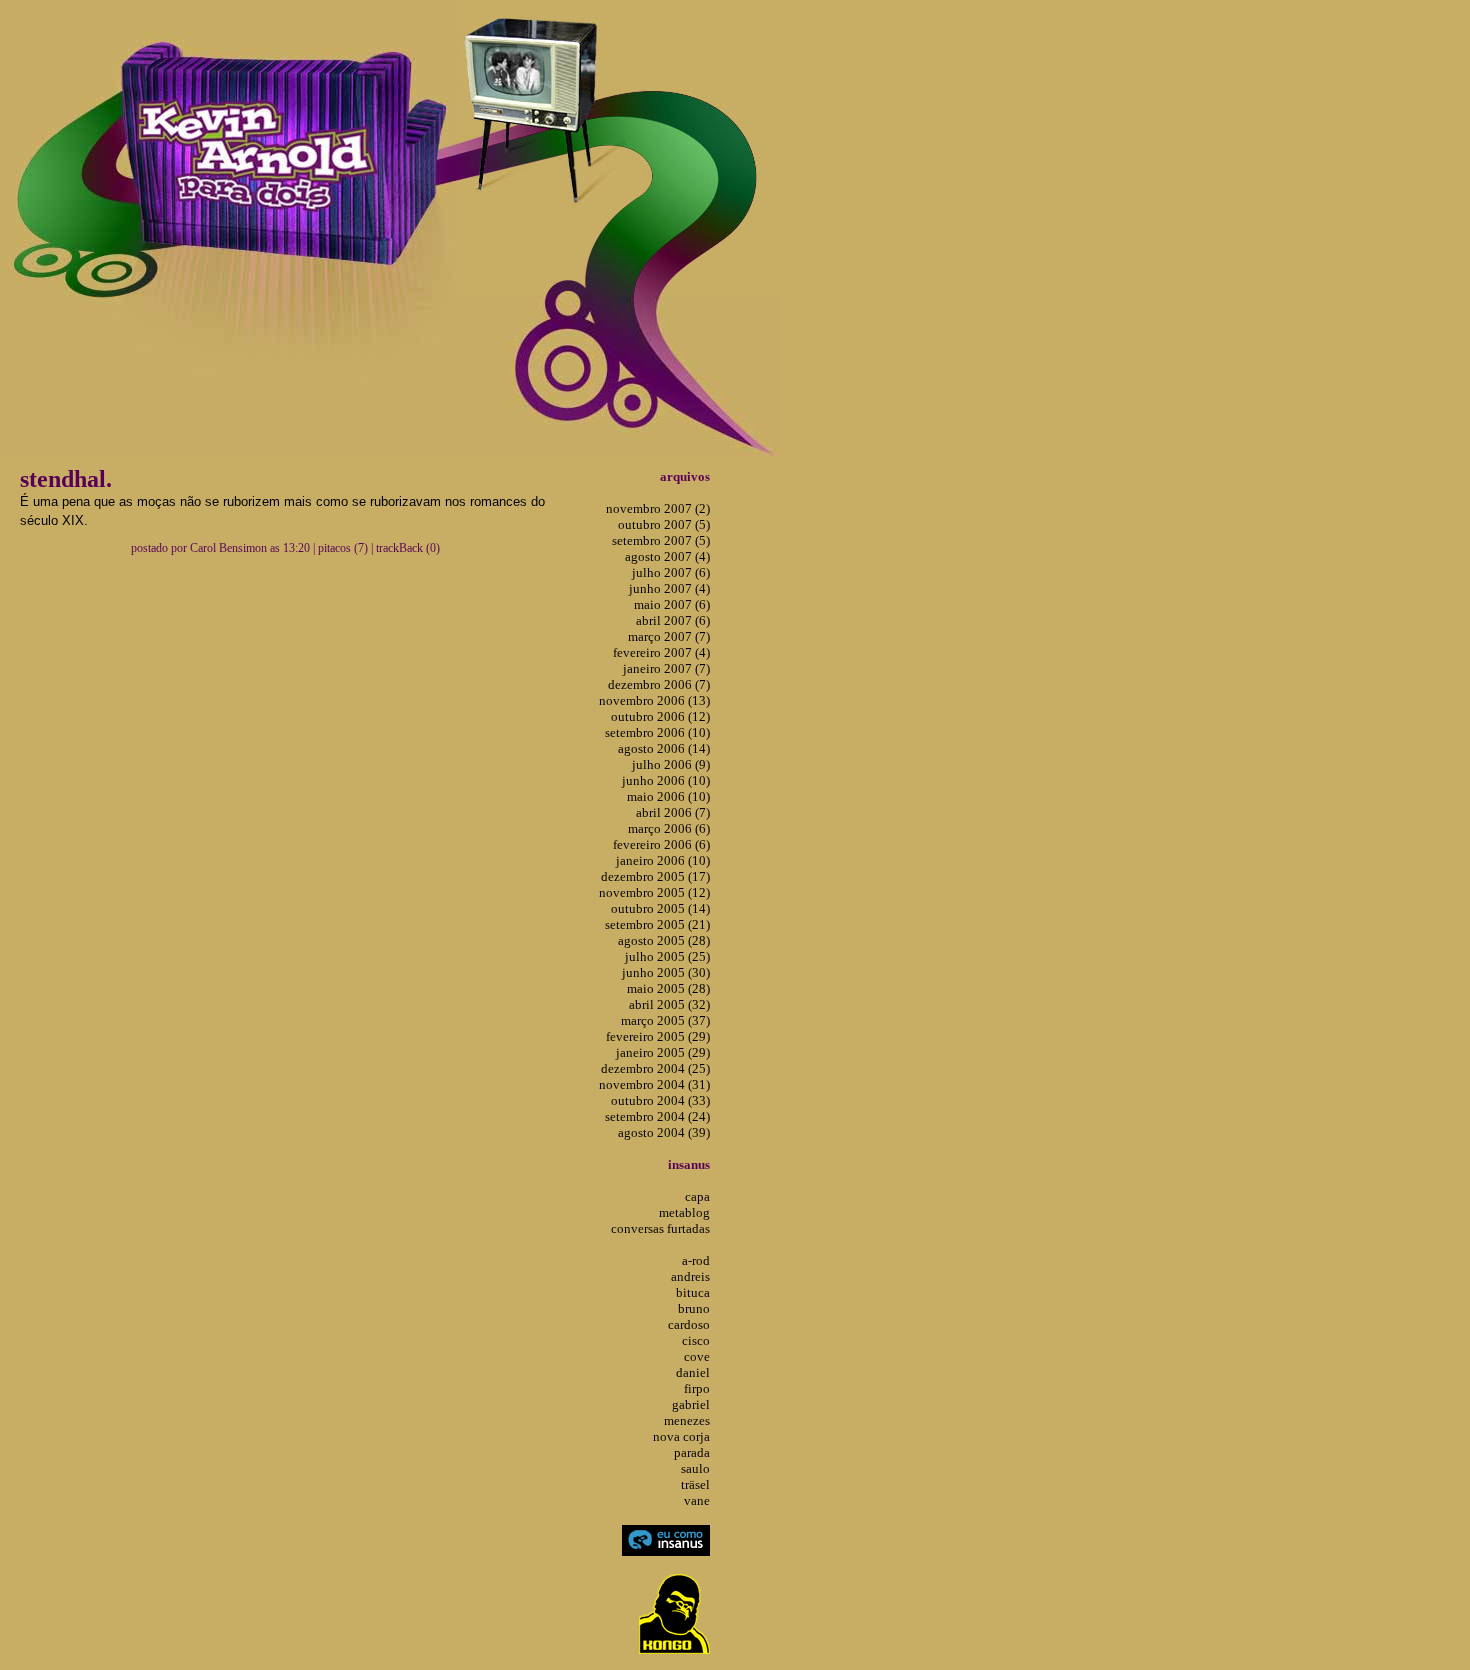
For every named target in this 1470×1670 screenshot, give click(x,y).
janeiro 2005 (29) (663, 1052)
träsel (695, 1484)
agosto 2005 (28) (664, 940)
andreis (690, 1276)
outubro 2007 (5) (664, 524)
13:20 (296, 548)
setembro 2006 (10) (657, 732)
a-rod (696, 1260)
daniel (693, 1372)
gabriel (691, 1404)
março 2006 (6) (669, 828)
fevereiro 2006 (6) (661, 844)
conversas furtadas (660, 1228)
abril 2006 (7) (673, 812)
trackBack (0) (408, 548)
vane (697, 1500)
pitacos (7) (343, 548)
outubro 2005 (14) (660, 908)
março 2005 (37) (665, 1020)
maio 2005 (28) (668, 988)
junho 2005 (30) (666, 972)
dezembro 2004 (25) (655, 1068)
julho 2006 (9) (671, 764)
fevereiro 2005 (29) (658, 1036)
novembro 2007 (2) (658, 508)
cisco (696, 1340)
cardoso (689, 1324)
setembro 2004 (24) (657, 1116)
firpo (697, 1388)
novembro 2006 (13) (654, 700)
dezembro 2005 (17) (655, 876)
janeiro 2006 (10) (663, 860)
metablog (684, 1212)
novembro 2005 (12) (654, 892)
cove (697, 1356)
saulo (695, 1468)
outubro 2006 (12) (660, 716)
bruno (694, 1308)
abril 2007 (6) (673, 620)
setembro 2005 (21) (657, 924)
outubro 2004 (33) (660, 1100)
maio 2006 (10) (668, 796)
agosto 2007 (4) (667, 556)
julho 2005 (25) (667, 956)
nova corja (681, 1436)
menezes (687, 1420)
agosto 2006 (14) (664, 748)
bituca (693, 1292)
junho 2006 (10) (666, 780)
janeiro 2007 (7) (666, 668)
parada (692, 1452)
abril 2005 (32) (669, 1004)
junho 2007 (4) (669, 588)
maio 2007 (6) (672, 604)
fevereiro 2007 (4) (661, 652)
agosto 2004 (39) (664, 1132)
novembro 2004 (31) (654, 1084)
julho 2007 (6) (671, 572)
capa (697, 1196)
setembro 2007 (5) (661, 540)
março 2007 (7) (669, 636)
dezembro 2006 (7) (659, 684)
